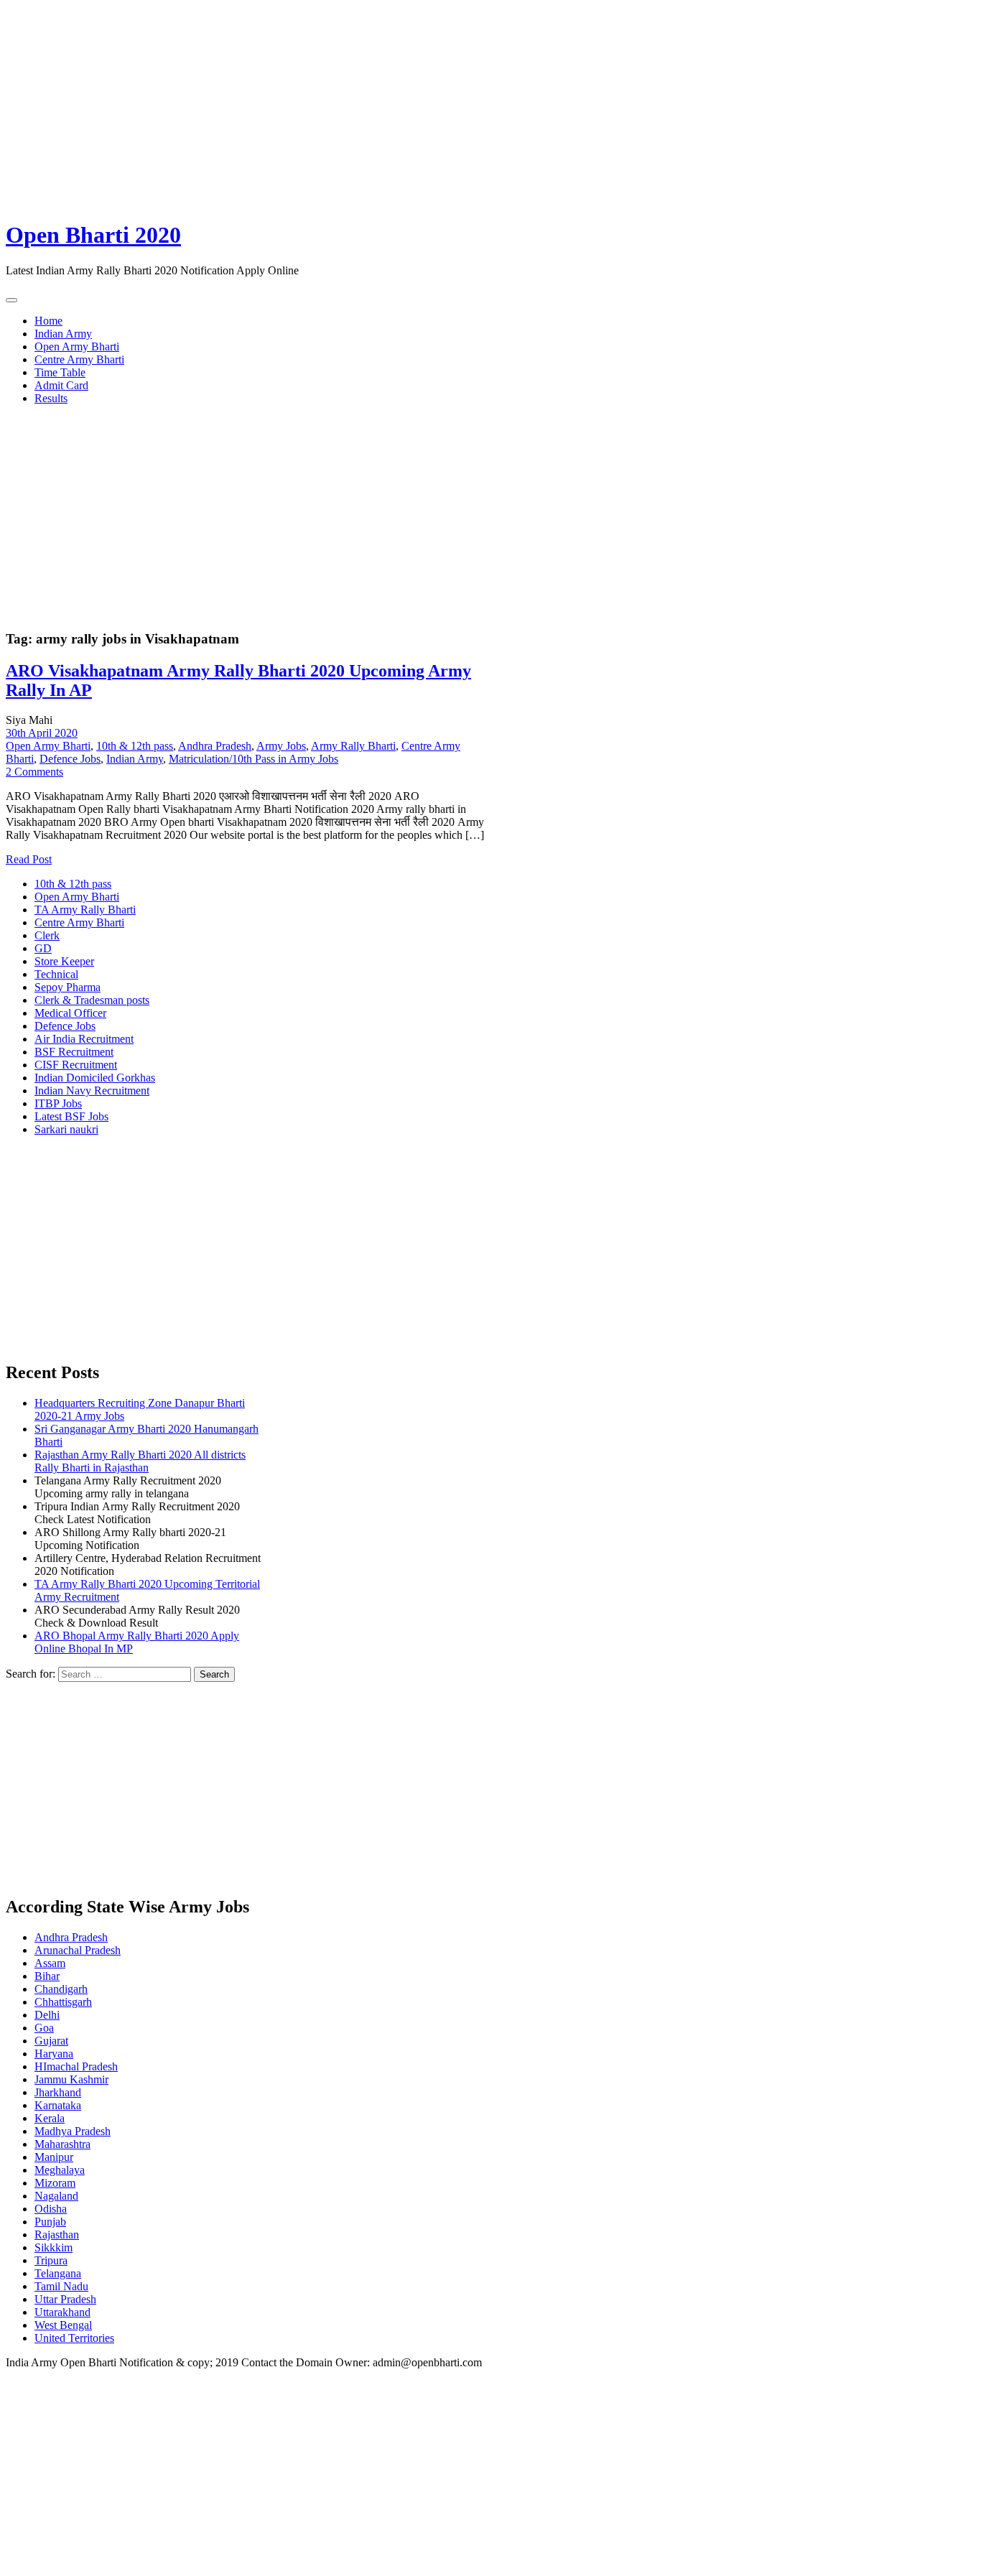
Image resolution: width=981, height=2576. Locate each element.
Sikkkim (54, 2247)
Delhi (47, 2015)
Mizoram (55, 2183)
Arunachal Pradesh (78, 1950)
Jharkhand (58, 2092)
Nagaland (56, 2196)
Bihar (47, 1976)
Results (51, 398)
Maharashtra (62, 2144)
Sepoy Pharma (68, 987)
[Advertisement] (437, 106)
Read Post (29, 859)
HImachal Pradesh (76, 2066)
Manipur (54, 2157)
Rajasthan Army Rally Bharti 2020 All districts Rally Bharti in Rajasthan (140, 1461)
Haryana (54, 2054)
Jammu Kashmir (71, 2079)
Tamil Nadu (61, 2286)
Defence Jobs (70, 759)
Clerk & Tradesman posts (92, 1000)
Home (48, 321)
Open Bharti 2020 (93, 235)
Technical (56, 974)
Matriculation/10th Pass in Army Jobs (254, 759)
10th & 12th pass (135, 746)
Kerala (50, 2118)
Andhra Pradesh (215, 746)
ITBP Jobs (58, 1103)
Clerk (47, 935)
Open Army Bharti (77, 347)
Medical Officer (70, 1013)
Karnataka (58, 2105)
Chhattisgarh (63, 2002)
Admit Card (61, 385)
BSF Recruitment (74, 1052)
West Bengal (63, 2325)
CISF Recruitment (76, 1065)
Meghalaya (60, 2170)
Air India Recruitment (84, 1039)
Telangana (58, 2273)
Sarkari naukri (66, 1129)
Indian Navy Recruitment (92, 1091)
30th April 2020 (42, 733)
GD (43, 948)
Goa (44, 2028)
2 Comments (34, 772)
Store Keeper (64, 961)
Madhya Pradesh (73, 2131)
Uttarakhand (62, 2312)
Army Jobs (281, 746)
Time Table (60, 372)
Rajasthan (57, 2235)
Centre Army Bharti (79, 359)
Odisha (51, 2209)
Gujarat (51, 2041)
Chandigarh (61, 1989)
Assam (50, 1963)
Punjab (50, 2222)
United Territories (74, 2338)
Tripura (51, 2260)
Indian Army (63, 334)
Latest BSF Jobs (71, 1116)
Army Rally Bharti (353, 746)
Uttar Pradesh (65, 2299)
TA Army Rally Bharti (85, 910)
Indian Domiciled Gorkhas (95, 1078)
